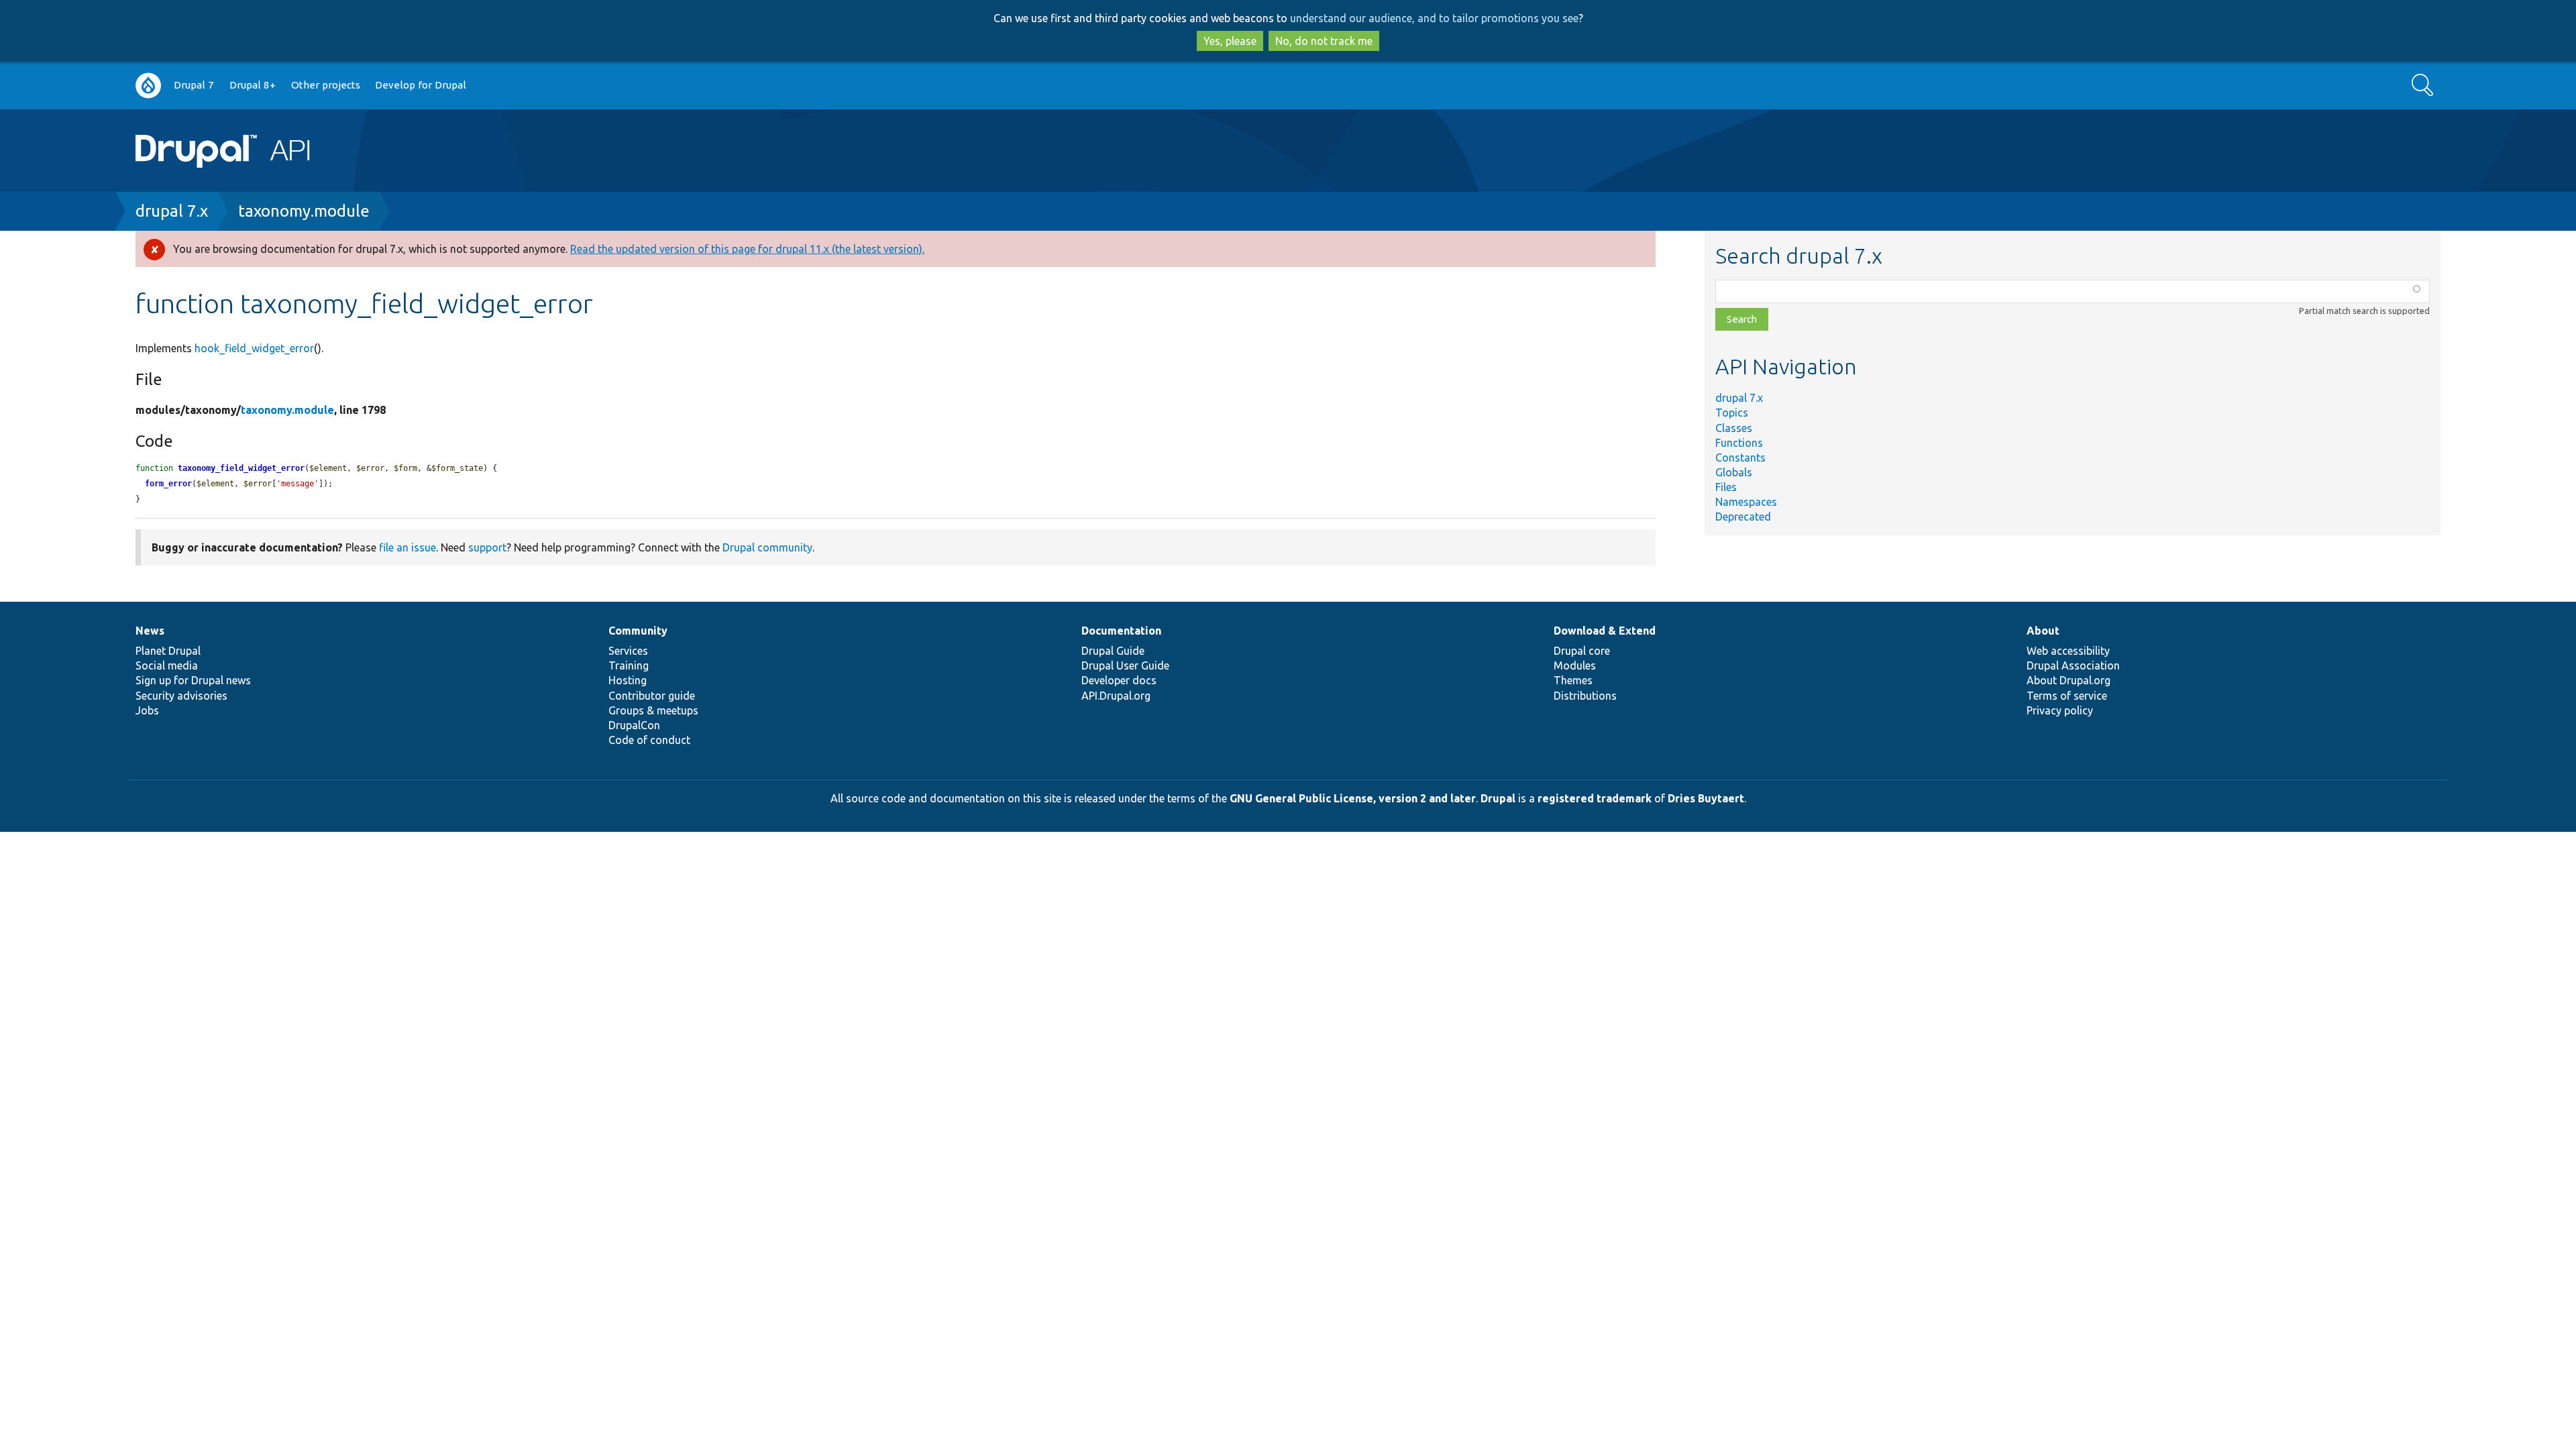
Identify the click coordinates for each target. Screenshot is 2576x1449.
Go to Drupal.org (148, 86)
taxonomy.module (304, 211)
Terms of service (2067, 696)
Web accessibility (2068, 651)
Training (629, 665)
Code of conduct (649, 740)
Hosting (628, 680)
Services (628, 651)
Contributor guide (652, 696)
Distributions (1585, 696)
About (2043, 631)
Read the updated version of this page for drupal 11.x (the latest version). (747, 249)
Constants (1740, 458)
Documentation (1121, 631)
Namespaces (1746, 502)
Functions (1739, 443)
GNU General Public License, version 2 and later (1353, 798)
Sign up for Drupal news (193, 680)
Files (1726, 487)
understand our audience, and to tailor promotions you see (1434, 18)
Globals (1734, 472)
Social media (167, 665)
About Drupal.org (2069, 680)
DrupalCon (634, 725)
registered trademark (1595, 798)
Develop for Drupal (421, 85)
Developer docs (1119, 680)
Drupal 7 (194, 85)
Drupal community (767, 547)
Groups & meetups (653, 710)
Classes (1734, 428)
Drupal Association (2073, 665)
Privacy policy (2060, 710)
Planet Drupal (168, 651)
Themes (1573, 680)
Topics (1732, 413)
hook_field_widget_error (254, 348)
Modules (1575, 665)
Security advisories (181, 696)
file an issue (408, 547)
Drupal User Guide (1125, 665)
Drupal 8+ (253, 85)
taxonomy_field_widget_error (241, 468)
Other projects (326, 85)
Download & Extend (1605, 631)
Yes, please (1230, 41)
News (150, 631)
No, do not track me (1324, 41)
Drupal (1498, 798)
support (487, 547)
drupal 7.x (172, 211)
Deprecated (1743, 517)
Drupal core (1582, 651)
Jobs (147, 710)
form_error (168, 484)
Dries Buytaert (1706, 798)
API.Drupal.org (1116, 696)
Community (638, 631)
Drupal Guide (1113, 651)
